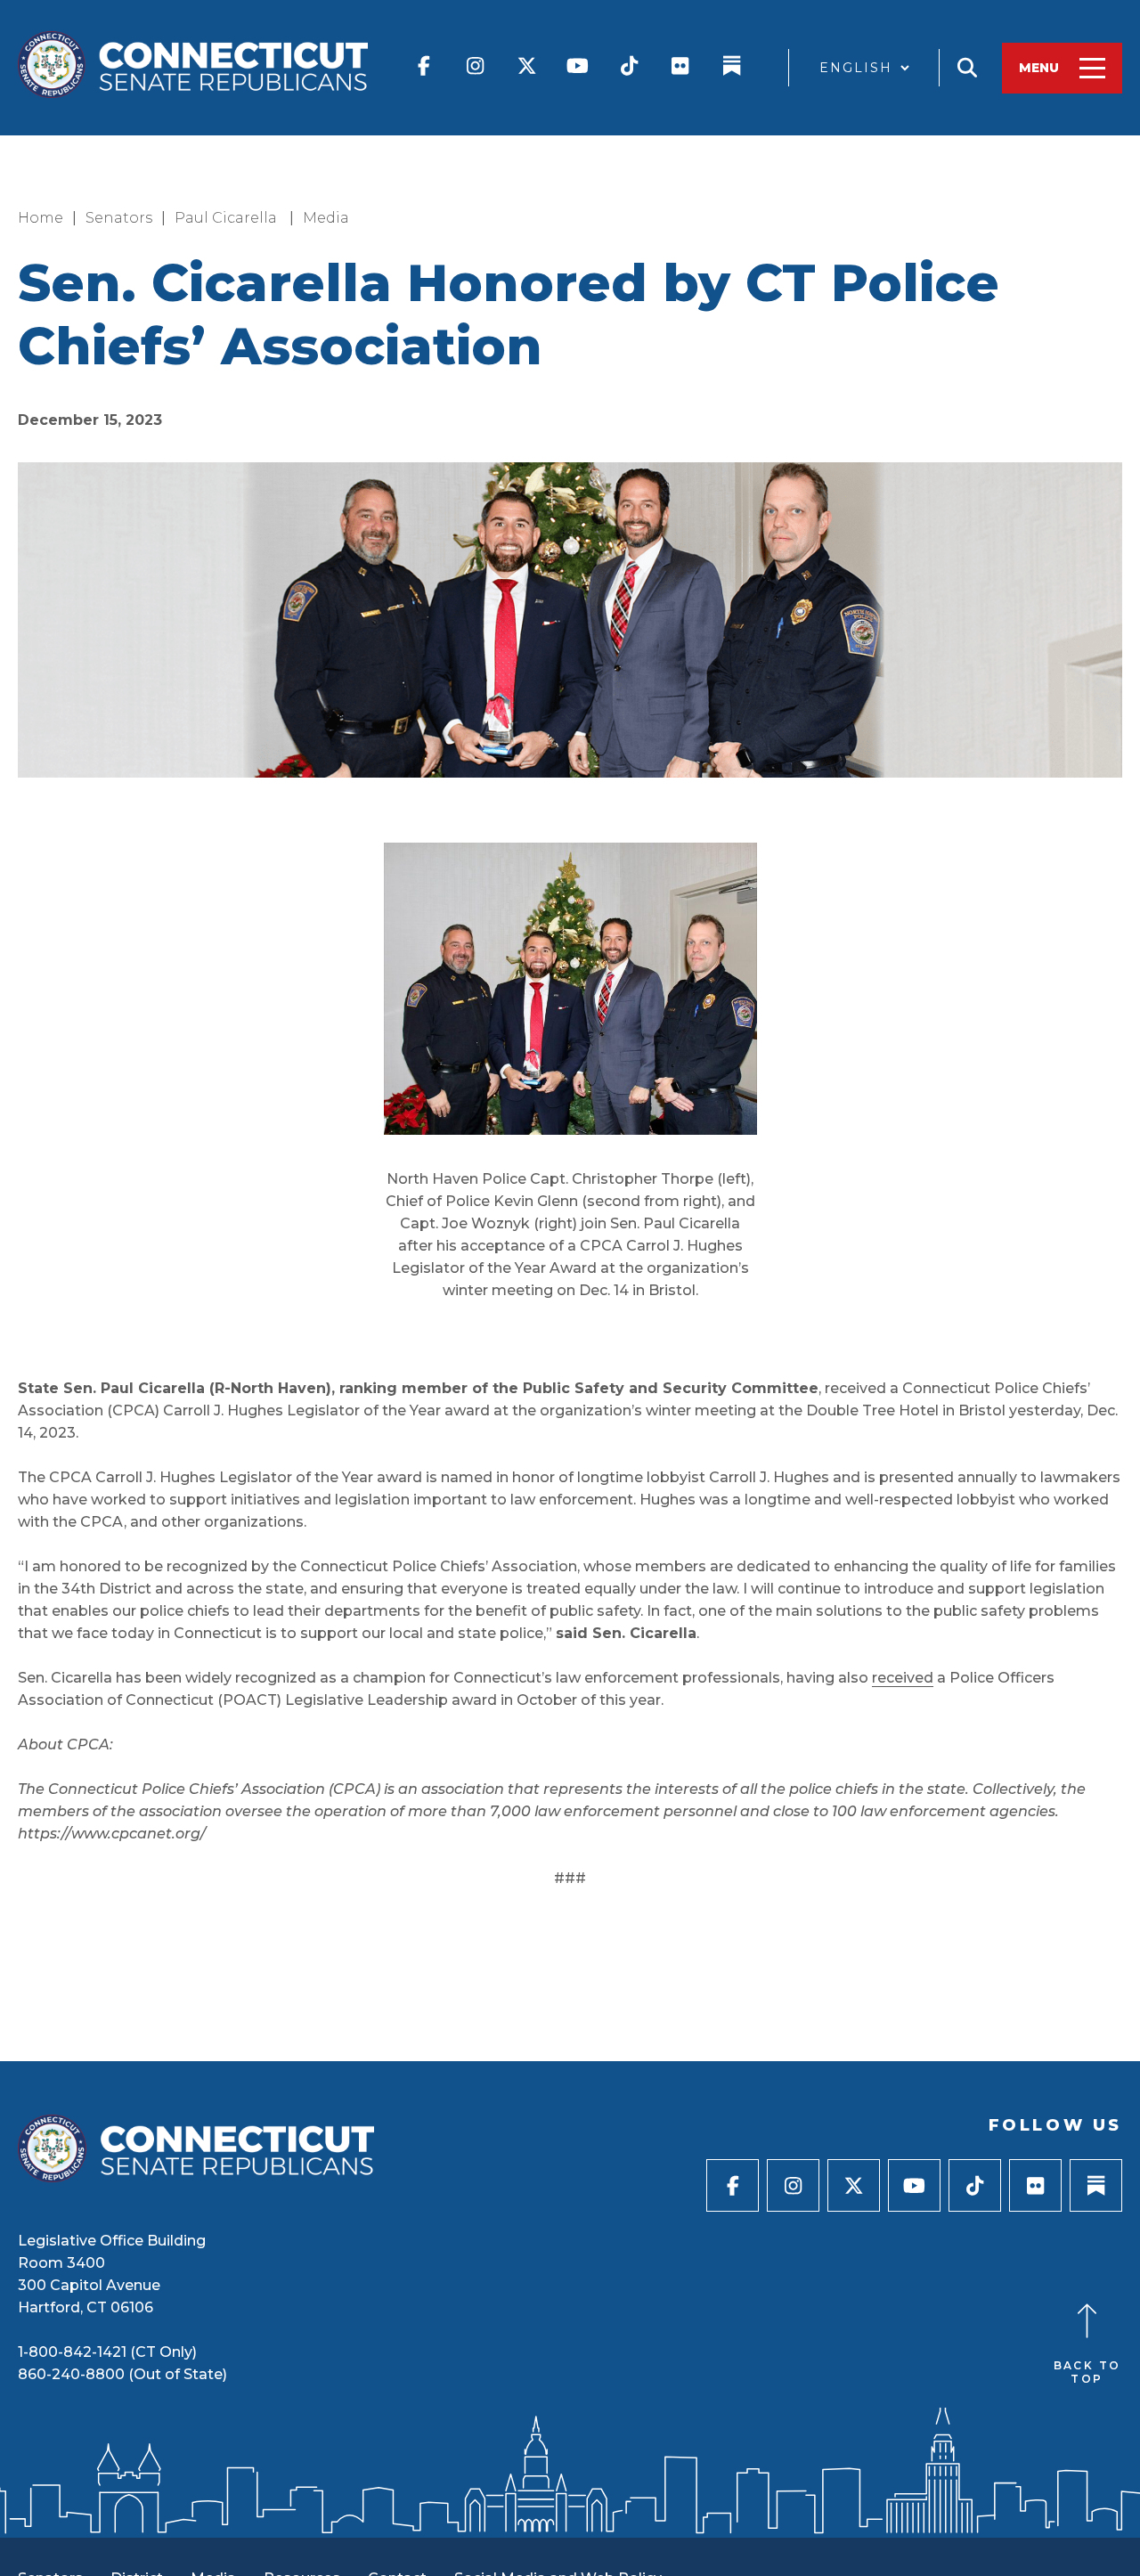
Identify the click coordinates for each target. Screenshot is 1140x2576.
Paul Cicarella (228, 218)
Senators (119, 218)
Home (41, 218)
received (903, 1678)
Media (326, 218)
